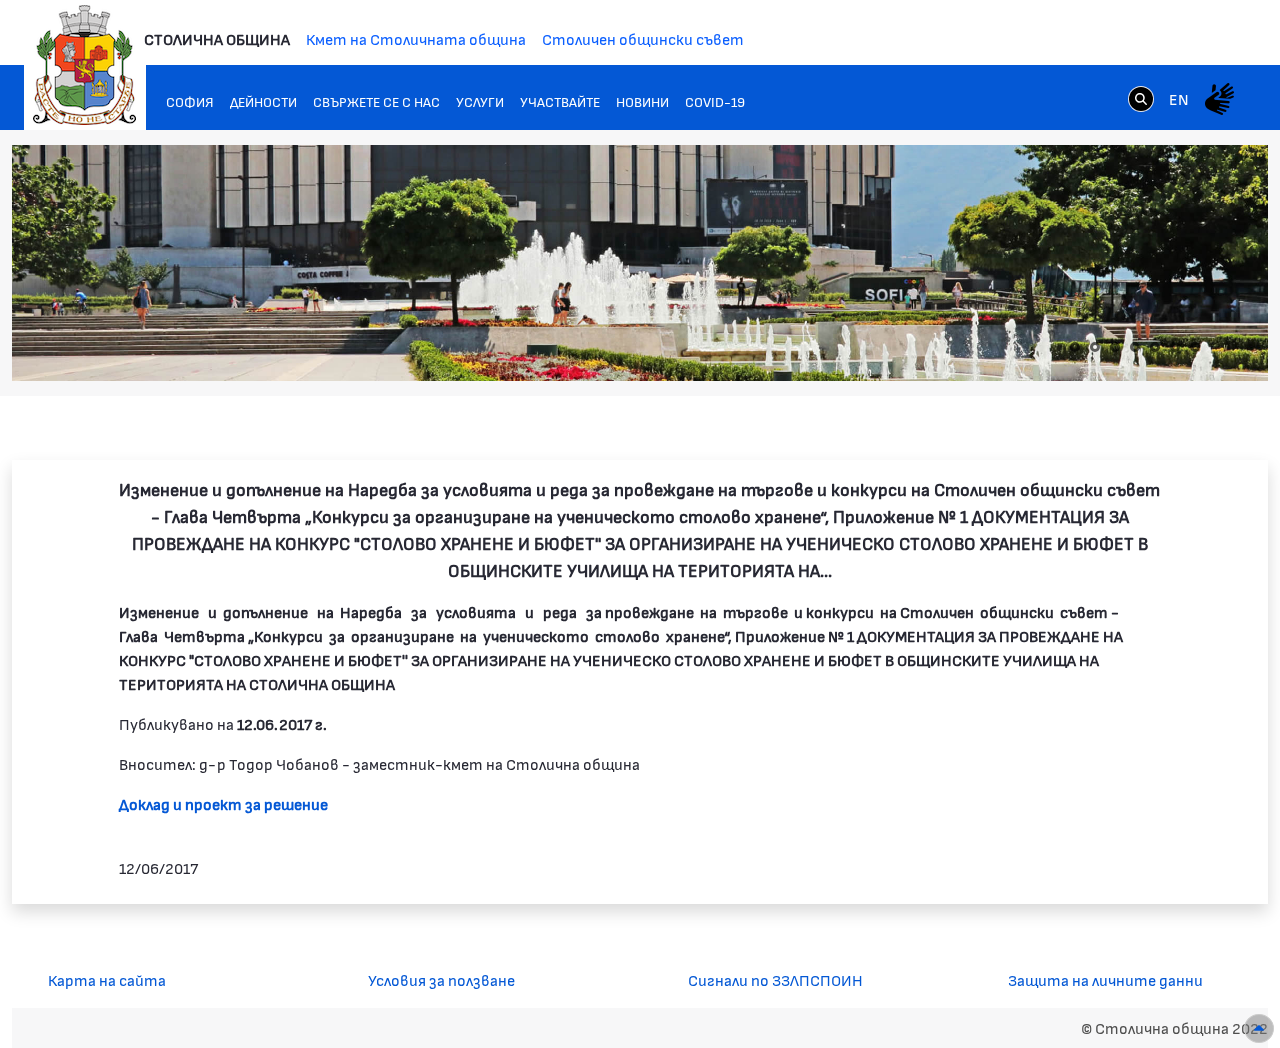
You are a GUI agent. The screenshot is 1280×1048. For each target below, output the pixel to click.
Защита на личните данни (1105, 979)
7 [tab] (1195, 347)
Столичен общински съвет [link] (643, 38)
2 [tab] (1095, 347)
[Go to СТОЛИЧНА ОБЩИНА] (85, 65)
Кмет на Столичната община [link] (416, 38)
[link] (1141, 98)
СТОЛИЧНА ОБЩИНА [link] (217, 38)
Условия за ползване (441, 979)
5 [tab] (1155, 347)
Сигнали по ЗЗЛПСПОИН (775, 979)
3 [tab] (1115, 347)
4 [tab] (1135, 347)
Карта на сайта (107, 979)
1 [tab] (1075, 347)
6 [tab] (1175, 347)
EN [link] (1179, 98)
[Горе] (1259, 1028)
